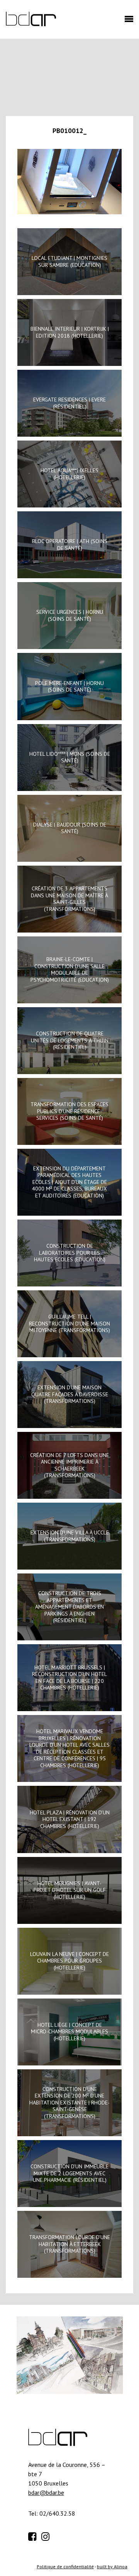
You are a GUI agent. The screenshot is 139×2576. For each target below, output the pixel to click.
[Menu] (127, 21)
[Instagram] (47, 2535)
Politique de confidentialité (65, 2567)
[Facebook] (34, 2535)
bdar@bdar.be (46, 2492)
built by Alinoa (112, 2567)
